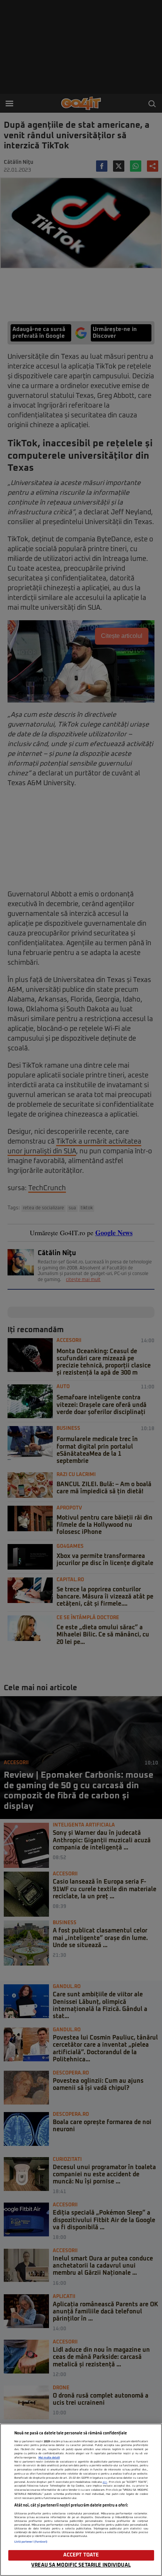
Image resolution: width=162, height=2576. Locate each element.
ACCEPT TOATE (81, 2555)
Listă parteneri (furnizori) (31, 2542)
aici (105, 2482)
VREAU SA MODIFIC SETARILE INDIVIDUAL (81, 2565)
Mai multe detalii (49, 2458)
